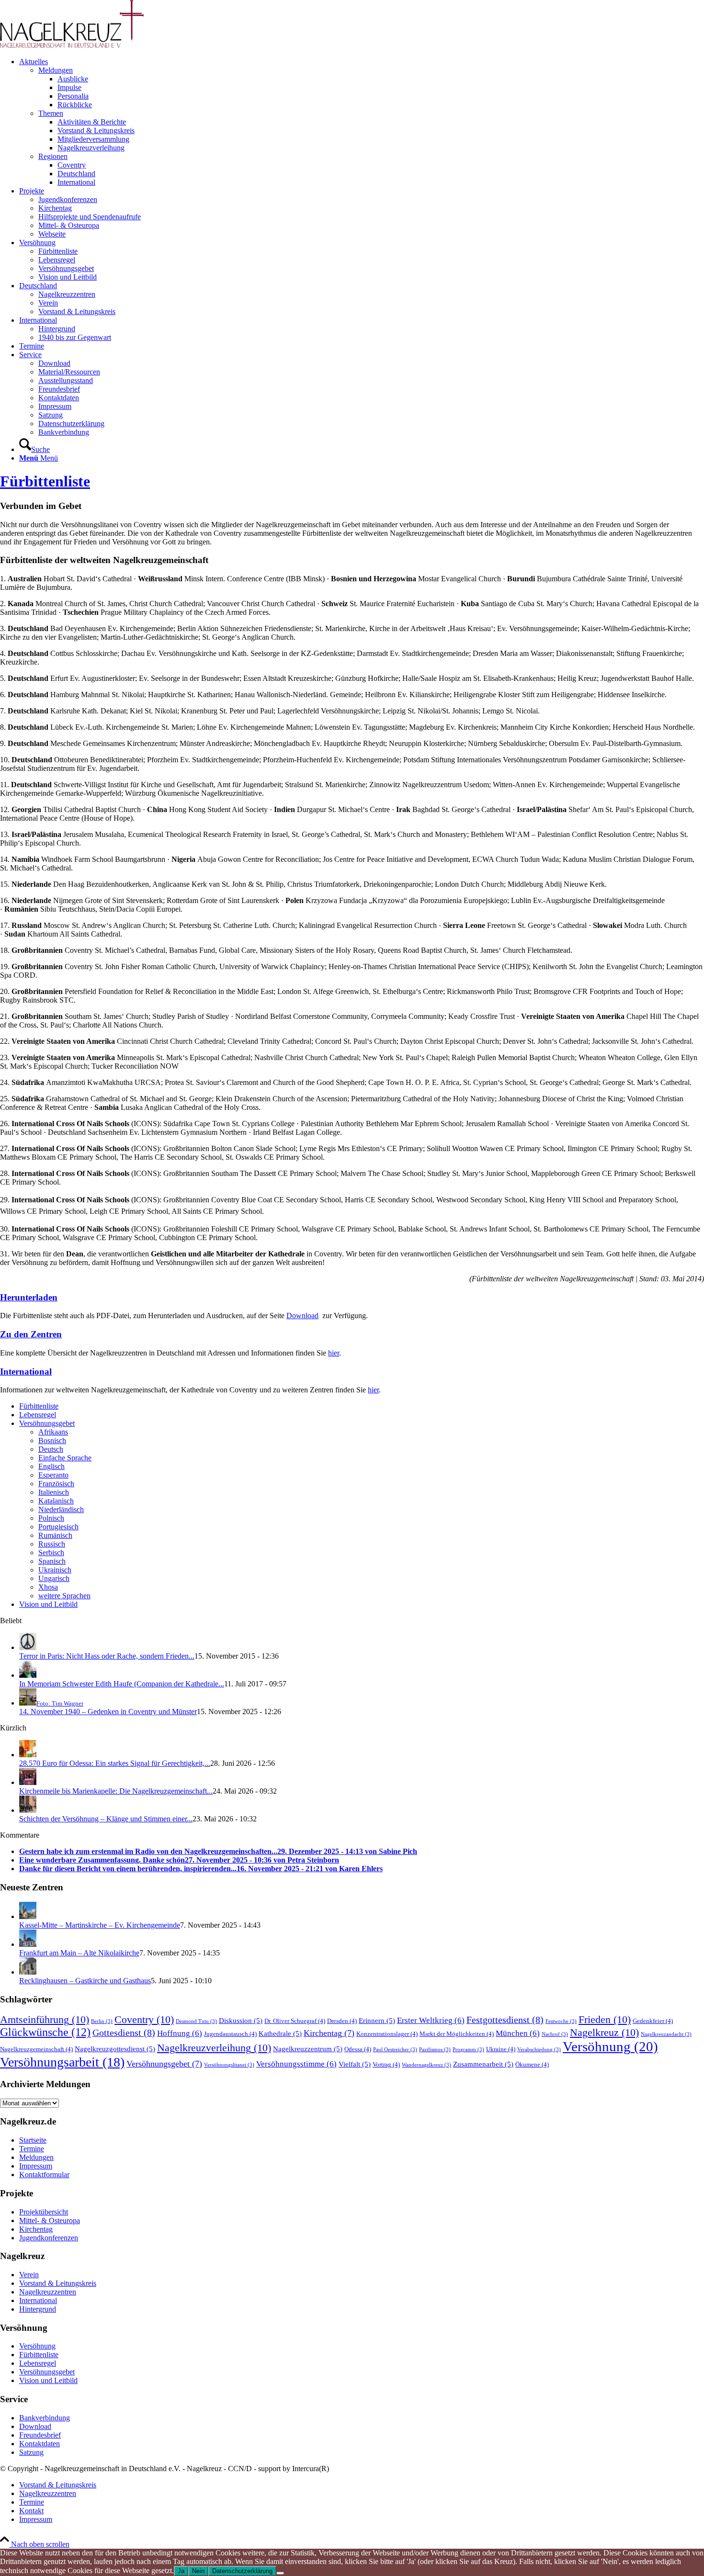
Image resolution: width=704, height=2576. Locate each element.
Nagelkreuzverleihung (214, 2048)
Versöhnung (610, 2046)
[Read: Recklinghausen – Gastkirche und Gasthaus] (28, 1972)
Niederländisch (61, 1509)
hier (334, 1353)
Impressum (36, 2166)
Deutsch (51, 1449)
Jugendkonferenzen (49, 2238)
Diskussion (241, 2020)
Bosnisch (52, 1441)
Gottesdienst (124, 2033)
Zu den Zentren (31, 1334)
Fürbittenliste (45, 481)
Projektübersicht (44, 2212)
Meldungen (56, 70)
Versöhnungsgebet (47, 1423)
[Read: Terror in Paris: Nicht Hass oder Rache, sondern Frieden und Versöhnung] (28, 1647)
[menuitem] (362, 122)
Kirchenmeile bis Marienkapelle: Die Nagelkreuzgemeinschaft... (116, 1791)
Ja (181, 2571)
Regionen (53, 156)
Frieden (605, 2019)
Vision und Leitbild (48, 1604)
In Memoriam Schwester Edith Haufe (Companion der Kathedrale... (122, 1684)
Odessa (358, 2049)
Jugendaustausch (230, 2034)
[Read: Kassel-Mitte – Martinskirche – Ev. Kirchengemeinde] (28, 1916)
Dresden (342, 2021)
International (26, 1372)
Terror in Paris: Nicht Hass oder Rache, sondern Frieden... (107, 1656)
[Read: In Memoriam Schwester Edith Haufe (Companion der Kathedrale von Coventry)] (28, 1675)
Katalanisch (56, 1501)
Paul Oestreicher (395, 2050)
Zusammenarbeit (483, 2064)
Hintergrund (38, 2309)
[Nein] (280, 2573)
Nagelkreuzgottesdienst (115, 2049)
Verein (29, 2275)
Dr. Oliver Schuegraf (295, 2021)
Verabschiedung (539, 2050)
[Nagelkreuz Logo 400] (72, 45)
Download (302, 1316)
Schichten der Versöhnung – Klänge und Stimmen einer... (106, 1819)
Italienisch (54, 1492)
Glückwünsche (45, 2032)
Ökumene (532, 2064)
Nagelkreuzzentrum (308, 2049)
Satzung (31, 2452)
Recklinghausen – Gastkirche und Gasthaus (85, 1981)
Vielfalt (355, 2064)
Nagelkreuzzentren (48, 2292)
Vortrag (386, 2064)
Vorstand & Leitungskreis (58, 2283)
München (518, 2033)
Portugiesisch (58, 1527)
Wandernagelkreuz (426, 2065)
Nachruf (555, 2034)
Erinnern (377, 2020)
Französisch (56, 1484)
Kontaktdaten (40, 2444)
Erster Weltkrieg (431, 2020)
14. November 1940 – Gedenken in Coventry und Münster (108, 1712)
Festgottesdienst (505, 2020)
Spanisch (52, 1561)
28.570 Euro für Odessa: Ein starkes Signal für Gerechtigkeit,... (115, 1763)
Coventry (144, 2019)
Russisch (52, 1544)
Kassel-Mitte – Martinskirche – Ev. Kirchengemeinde (100, 1925)
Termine (32, 2149)
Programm (468, 2050)
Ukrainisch (55, 1570)
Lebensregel (38, 1415)
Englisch (51, 1466)
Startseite (33, 2140)
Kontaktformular (44, 2175)
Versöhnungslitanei (229, 2065)
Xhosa (48, 1587)
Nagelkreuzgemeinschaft (36, 2049)
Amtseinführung (45, 2019)
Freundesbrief (40, 2435)
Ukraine (501, 2049)
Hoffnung (180, 2033)
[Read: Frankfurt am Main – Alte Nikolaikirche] (28, 1944)
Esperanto (53, 1475)
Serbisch (51, 1553)
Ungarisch (54, 1578)
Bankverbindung (45, 2418)
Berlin (102, 2021)
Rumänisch (55, 1535)
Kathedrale (280, 2033)
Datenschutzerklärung (242, 2571)
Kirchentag (329, 2033)
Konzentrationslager (387, 2034)
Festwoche (561, 2021)
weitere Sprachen (64, 1596)
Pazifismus (435, 2050)
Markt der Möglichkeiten (457, 2034)
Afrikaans (53, 1432)
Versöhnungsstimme (296, 2064)
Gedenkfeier (653, 2021)
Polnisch (51, 1518)
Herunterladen (29, 1297)
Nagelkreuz (604, 2032)
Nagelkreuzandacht (666, 2034)
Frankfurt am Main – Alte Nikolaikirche (79, 1953)
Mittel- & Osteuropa (50, 2220)
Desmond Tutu (196, 2021)
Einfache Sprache (65, 1458)
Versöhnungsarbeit (62, 2062)
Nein (198, 2571)
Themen (51, 113)
